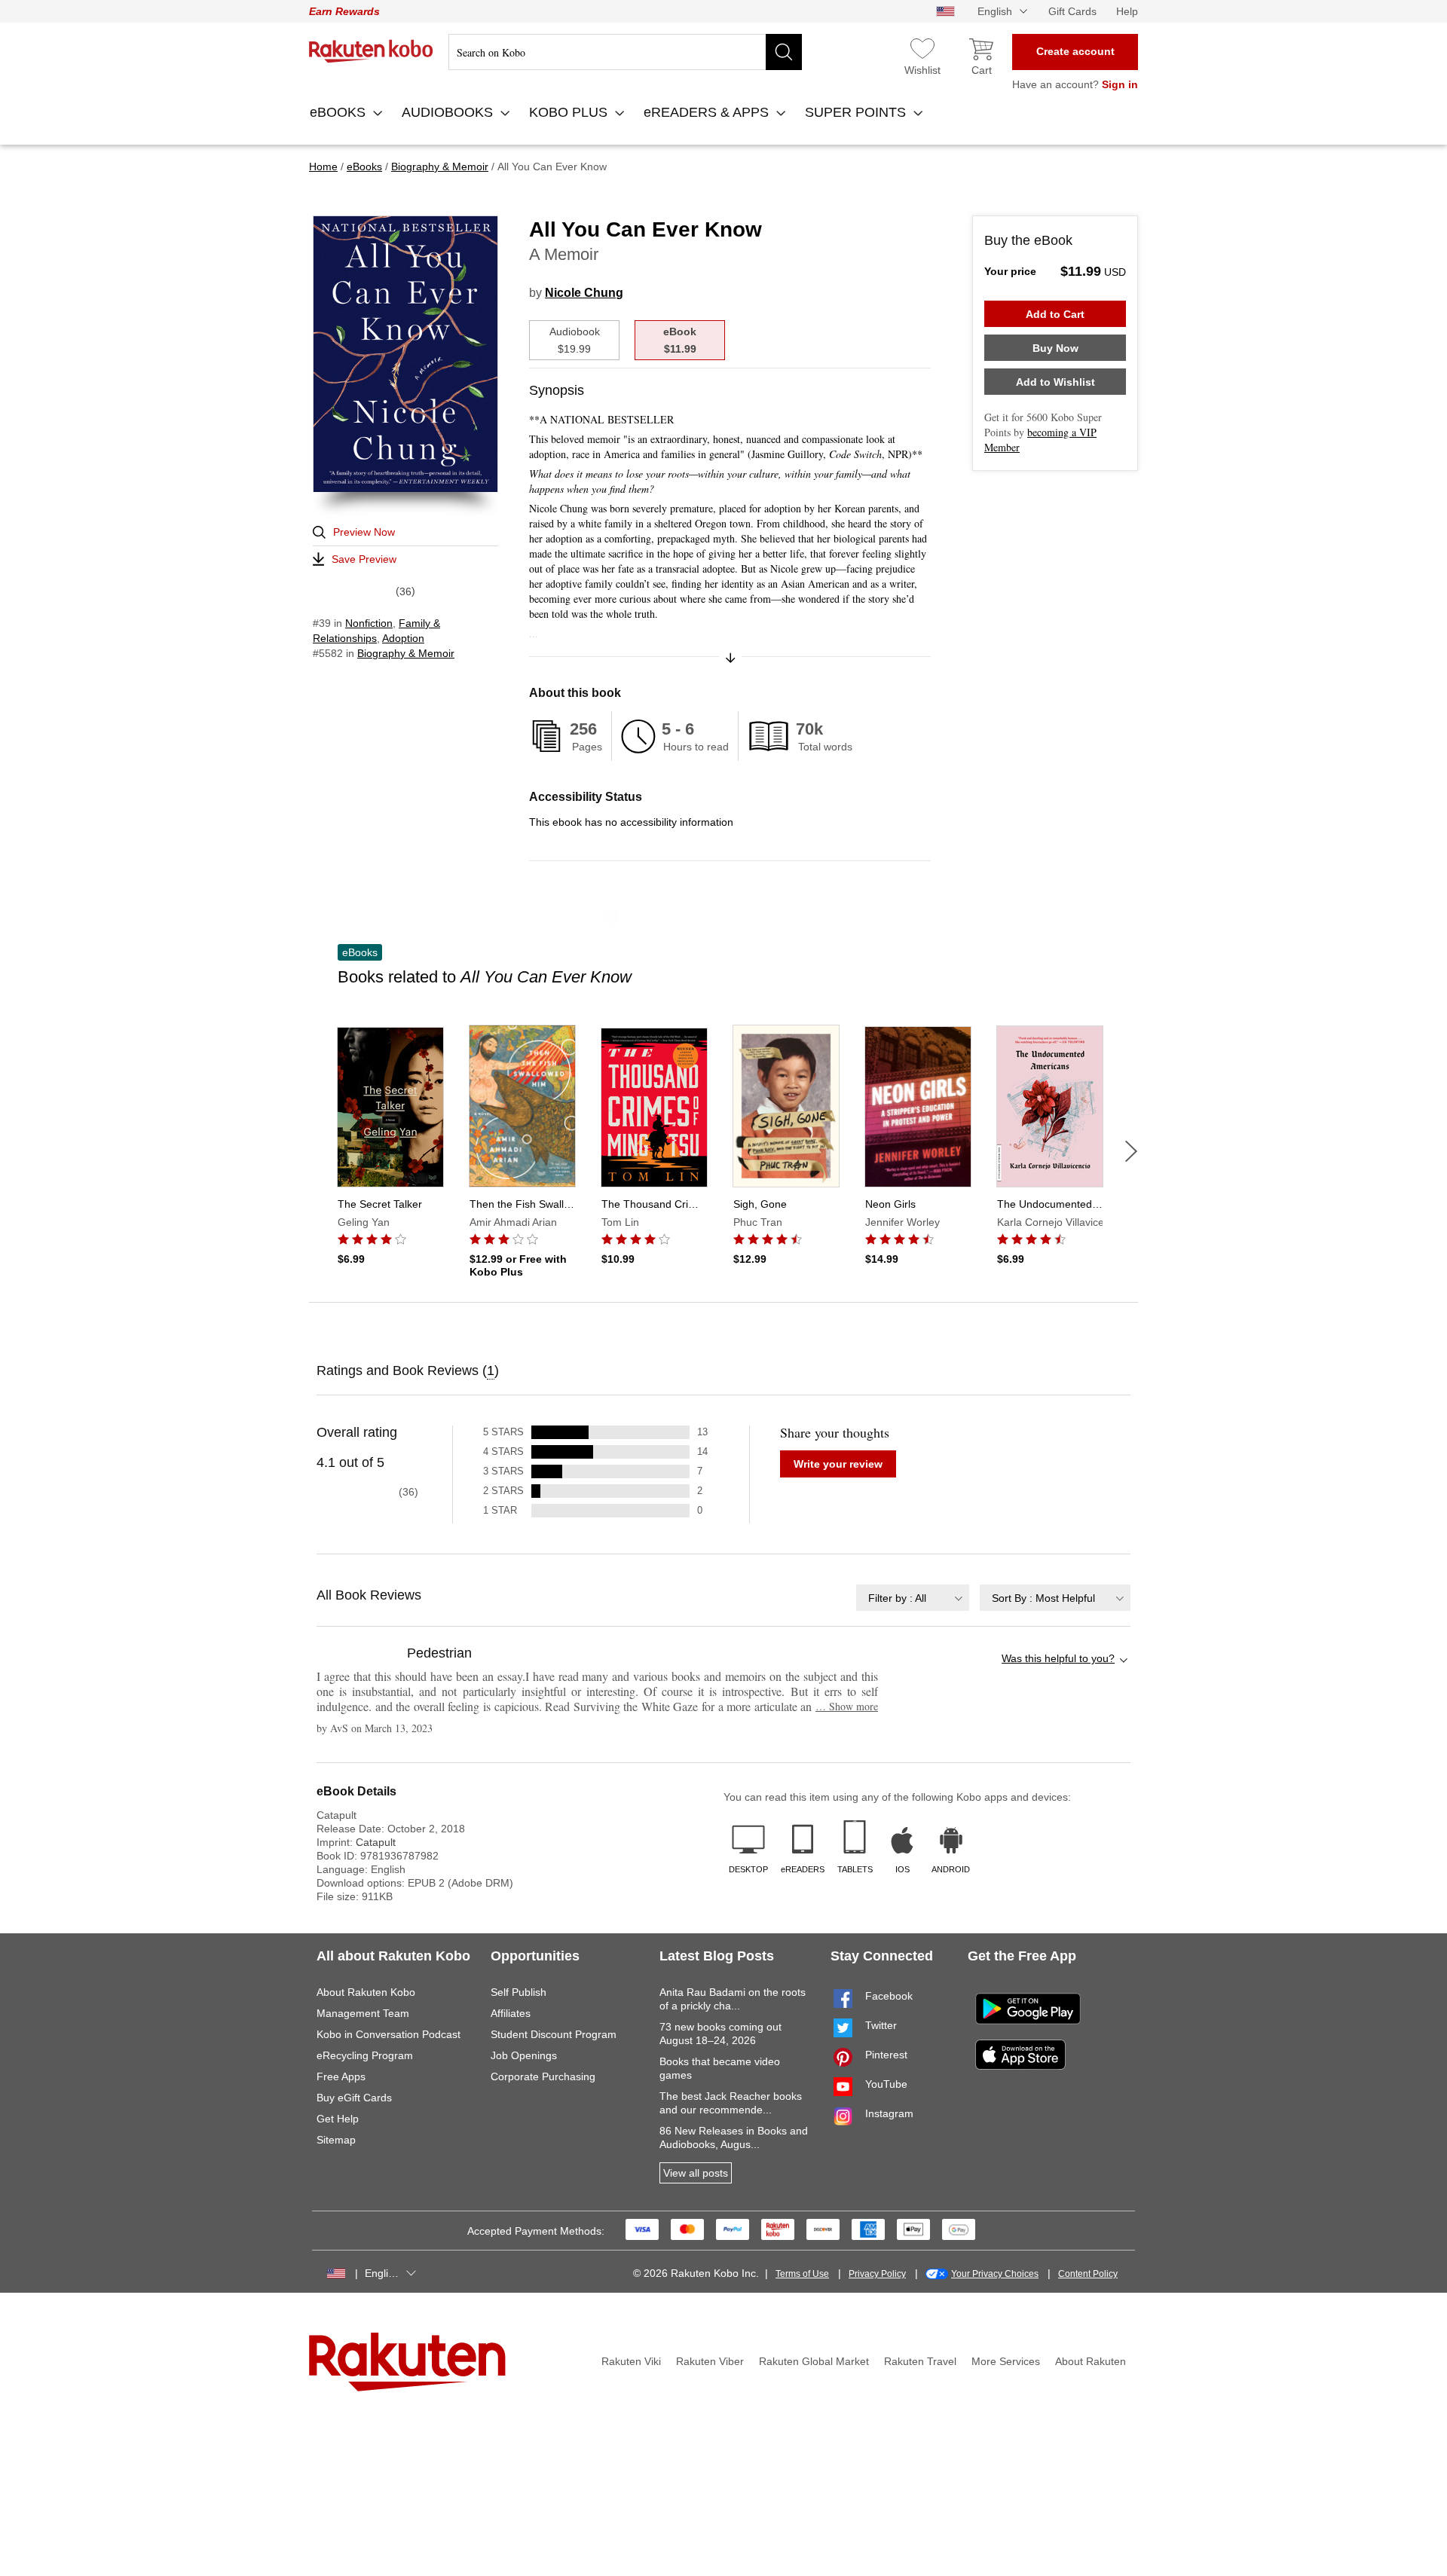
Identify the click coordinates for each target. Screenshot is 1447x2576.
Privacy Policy (877, 2274)
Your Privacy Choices (995, 2274)
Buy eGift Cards (354, 2098)
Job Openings (524, 2055)
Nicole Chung (584, 293)
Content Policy (1088, 2274)
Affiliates (511, 2013)
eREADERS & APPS (708, 112)
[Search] (784, 52)
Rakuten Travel (920, 2361)
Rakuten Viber (710, 2361)
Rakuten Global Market (814, 2361)
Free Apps (341, 2076)
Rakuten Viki (631, 2361)
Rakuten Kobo (371, 51)
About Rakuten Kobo (366, 1992)
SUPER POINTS (857, 112)
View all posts (696, 2173)
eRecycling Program (365, 2055)
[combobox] (913, 1598)
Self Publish (519, 1992)
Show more (847, 1706)
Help (1127, 11)
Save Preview (364, 559)
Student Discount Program (554, 2034)
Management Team (363, 2013)
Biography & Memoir (406, 653)
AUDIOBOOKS (449, 112)
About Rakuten (1091, 2361)
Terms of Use (802, 2274)
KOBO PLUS (570, 112)
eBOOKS (340, 112)
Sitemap (336, 2140)
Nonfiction (369, 623)
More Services (1006, 2361)
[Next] (1131, 1151)
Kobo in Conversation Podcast (389, 2034)
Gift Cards (1072, 11)
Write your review (838, 1464)
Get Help (338, 2119)
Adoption (403, 638)
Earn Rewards (344, 11)
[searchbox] (625, 52)
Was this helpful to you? (1058, 1658)
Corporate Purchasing (543, 2076)
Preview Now (364, 532)
